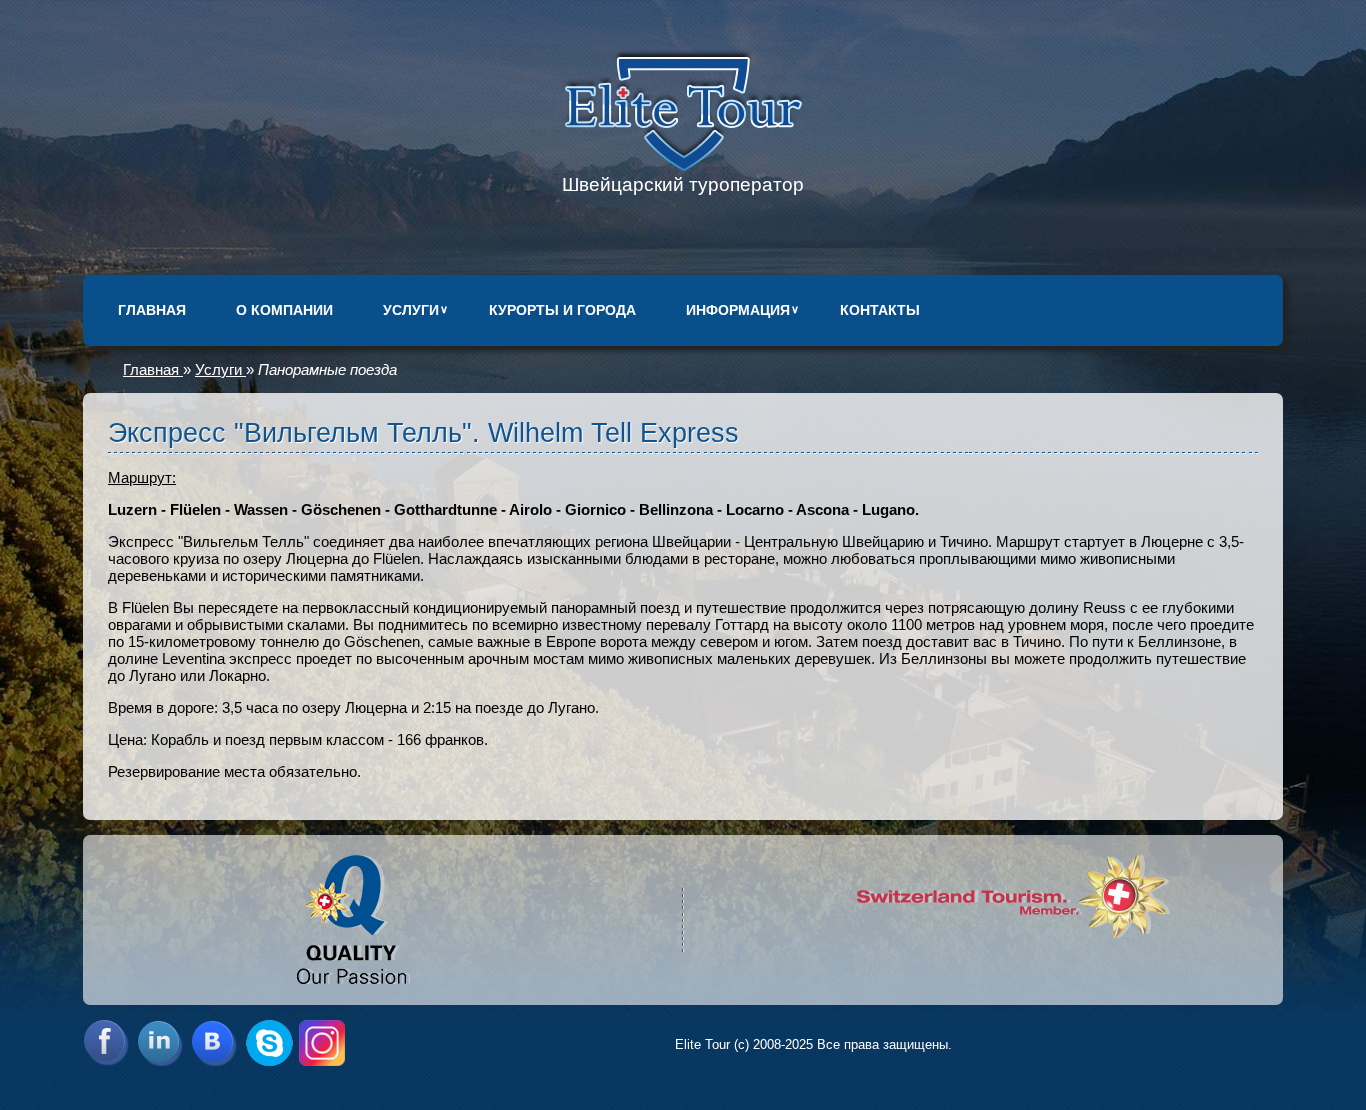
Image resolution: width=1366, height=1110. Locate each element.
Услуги (411, 310)
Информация (738, 310)
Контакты (880, 310)
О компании (284, 310)
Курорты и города (562, 310)
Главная (152, 310)
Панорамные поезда (327, 369)
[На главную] (683, 165)
